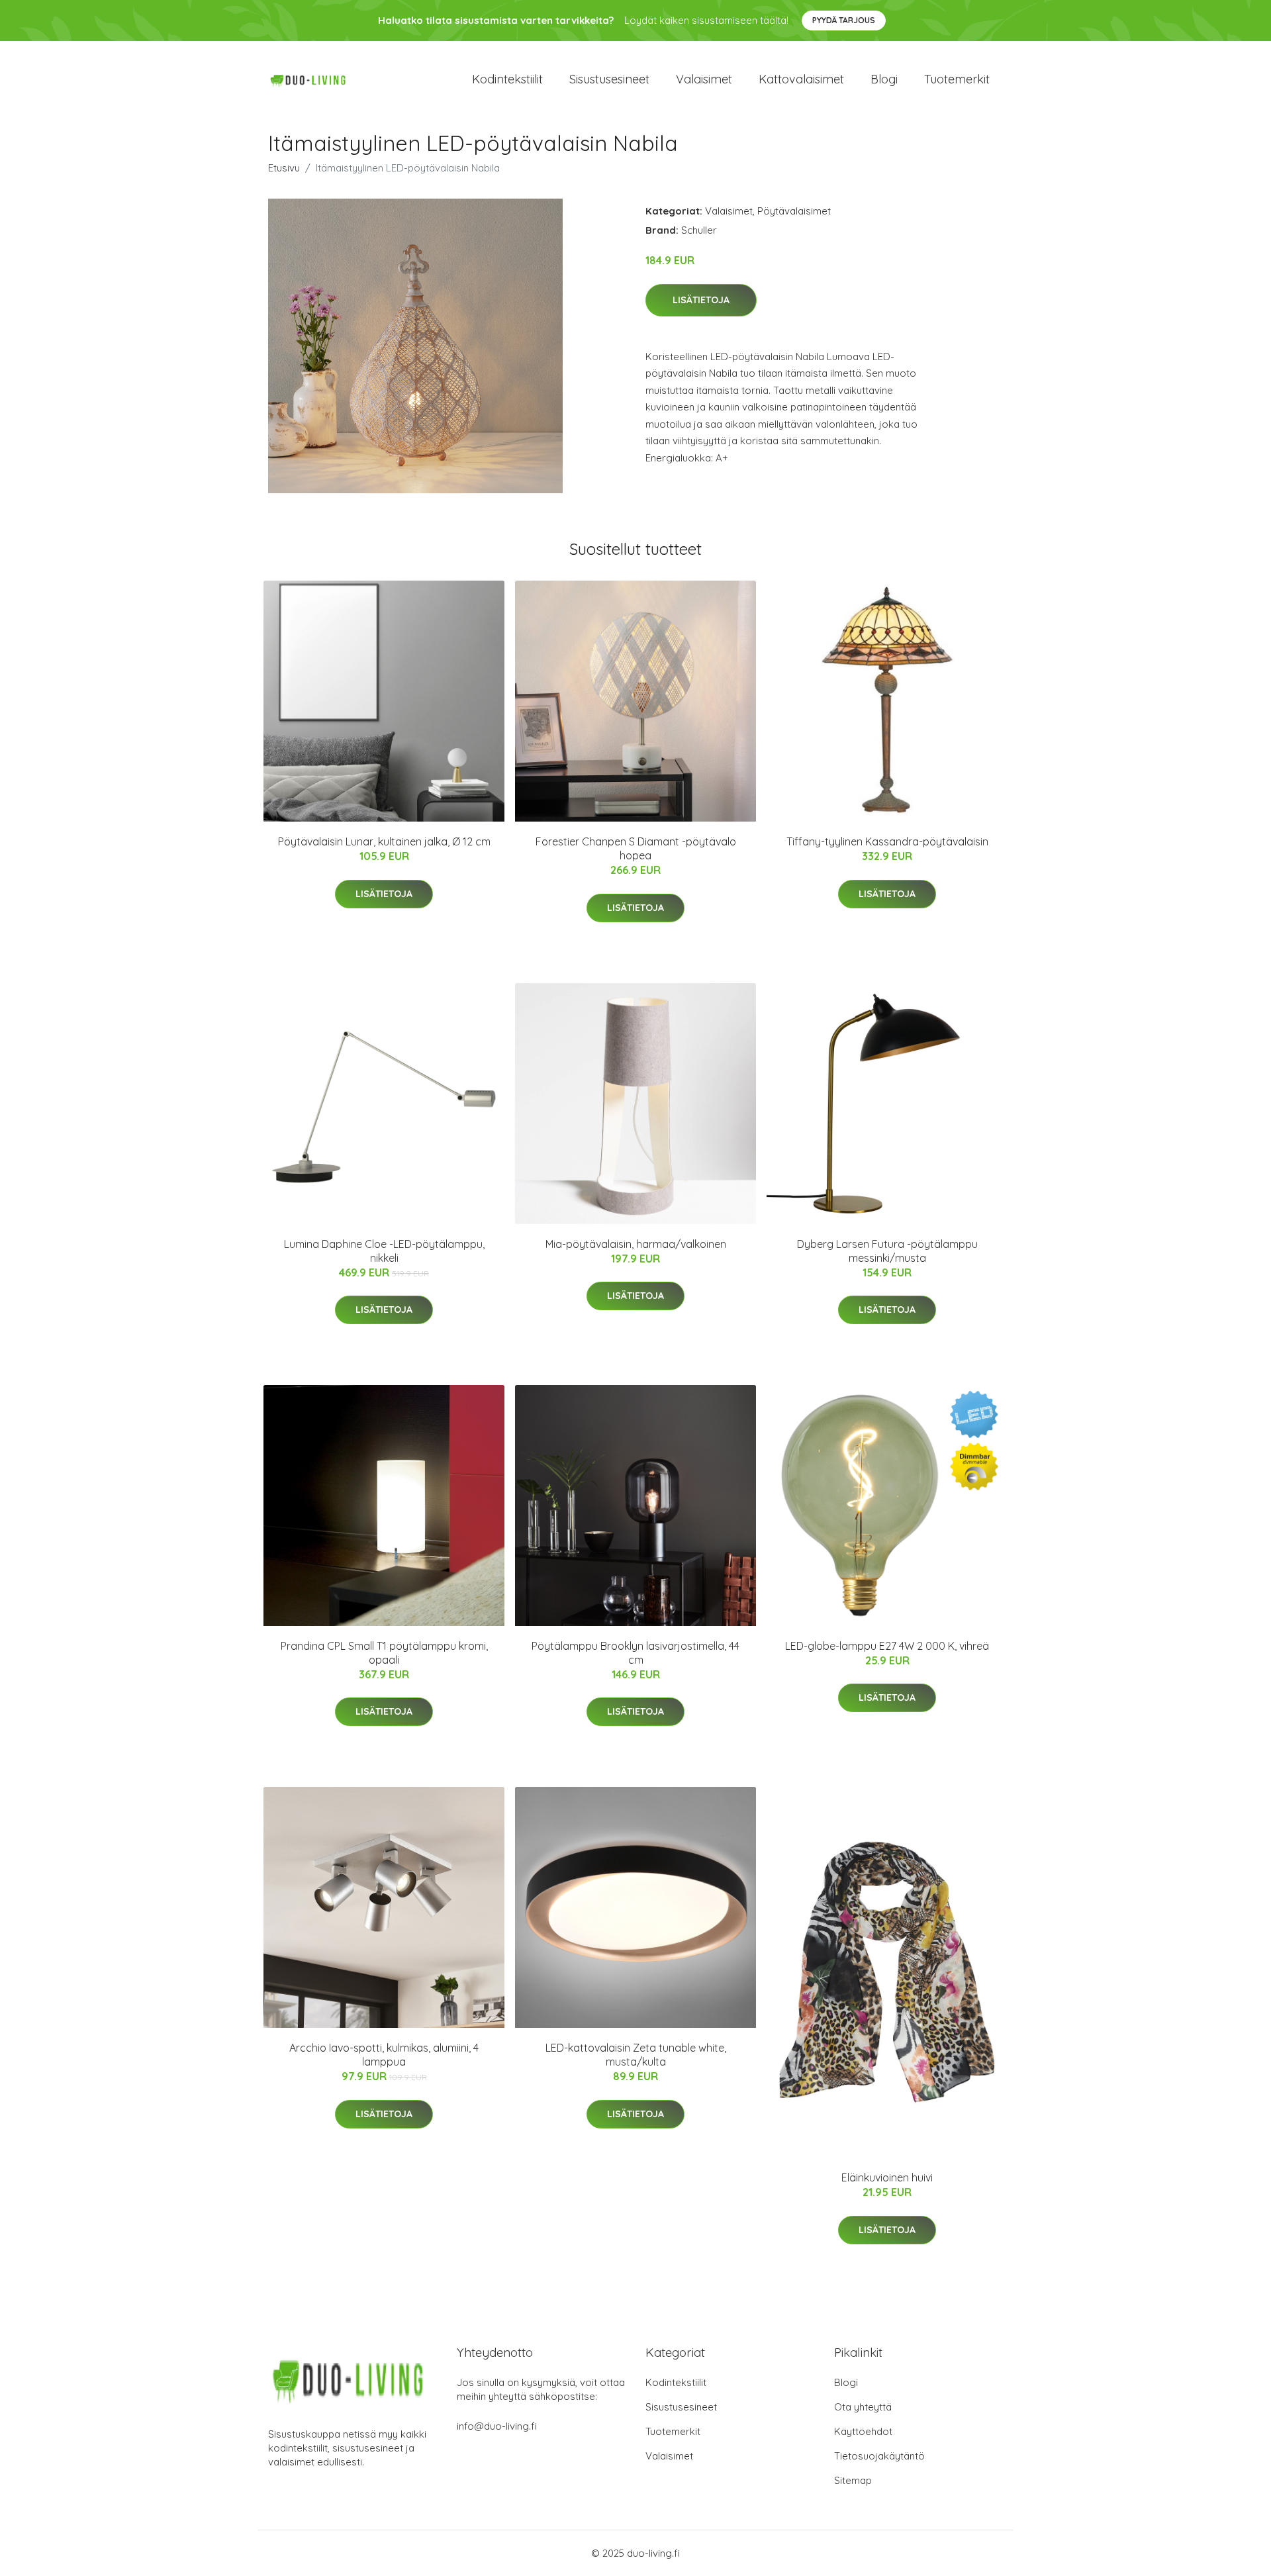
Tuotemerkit (957, 79)
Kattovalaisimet (801, 79)
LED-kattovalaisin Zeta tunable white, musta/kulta (636, 2055)
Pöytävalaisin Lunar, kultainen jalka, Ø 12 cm (384, 841)
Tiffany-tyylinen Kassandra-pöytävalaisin (887, 841)
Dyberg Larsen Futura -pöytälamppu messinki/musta (887, 1251)
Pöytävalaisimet (794, 211)
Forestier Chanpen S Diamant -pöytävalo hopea (636, 848)
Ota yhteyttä (863, 2407)
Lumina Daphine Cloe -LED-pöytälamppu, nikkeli (384, 1251)
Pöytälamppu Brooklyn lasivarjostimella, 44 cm (635, 1653)
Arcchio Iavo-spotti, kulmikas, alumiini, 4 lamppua (384, 2055)
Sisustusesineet (609, 79)
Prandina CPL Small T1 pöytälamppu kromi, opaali (384, 1653)
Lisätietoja (701, 300)
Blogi (884, 79)
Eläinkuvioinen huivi (887, 2177)
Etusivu (284, 168)
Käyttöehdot (863, 2431)
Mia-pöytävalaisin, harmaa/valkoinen (636, 1244)
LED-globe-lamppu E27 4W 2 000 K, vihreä (887, 1646)
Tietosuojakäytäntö (879, 2456)
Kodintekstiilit (507, 79)
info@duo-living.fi (497, 2426)
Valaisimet (704, 79)
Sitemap (853, 2480)
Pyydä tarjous (844, 20)
